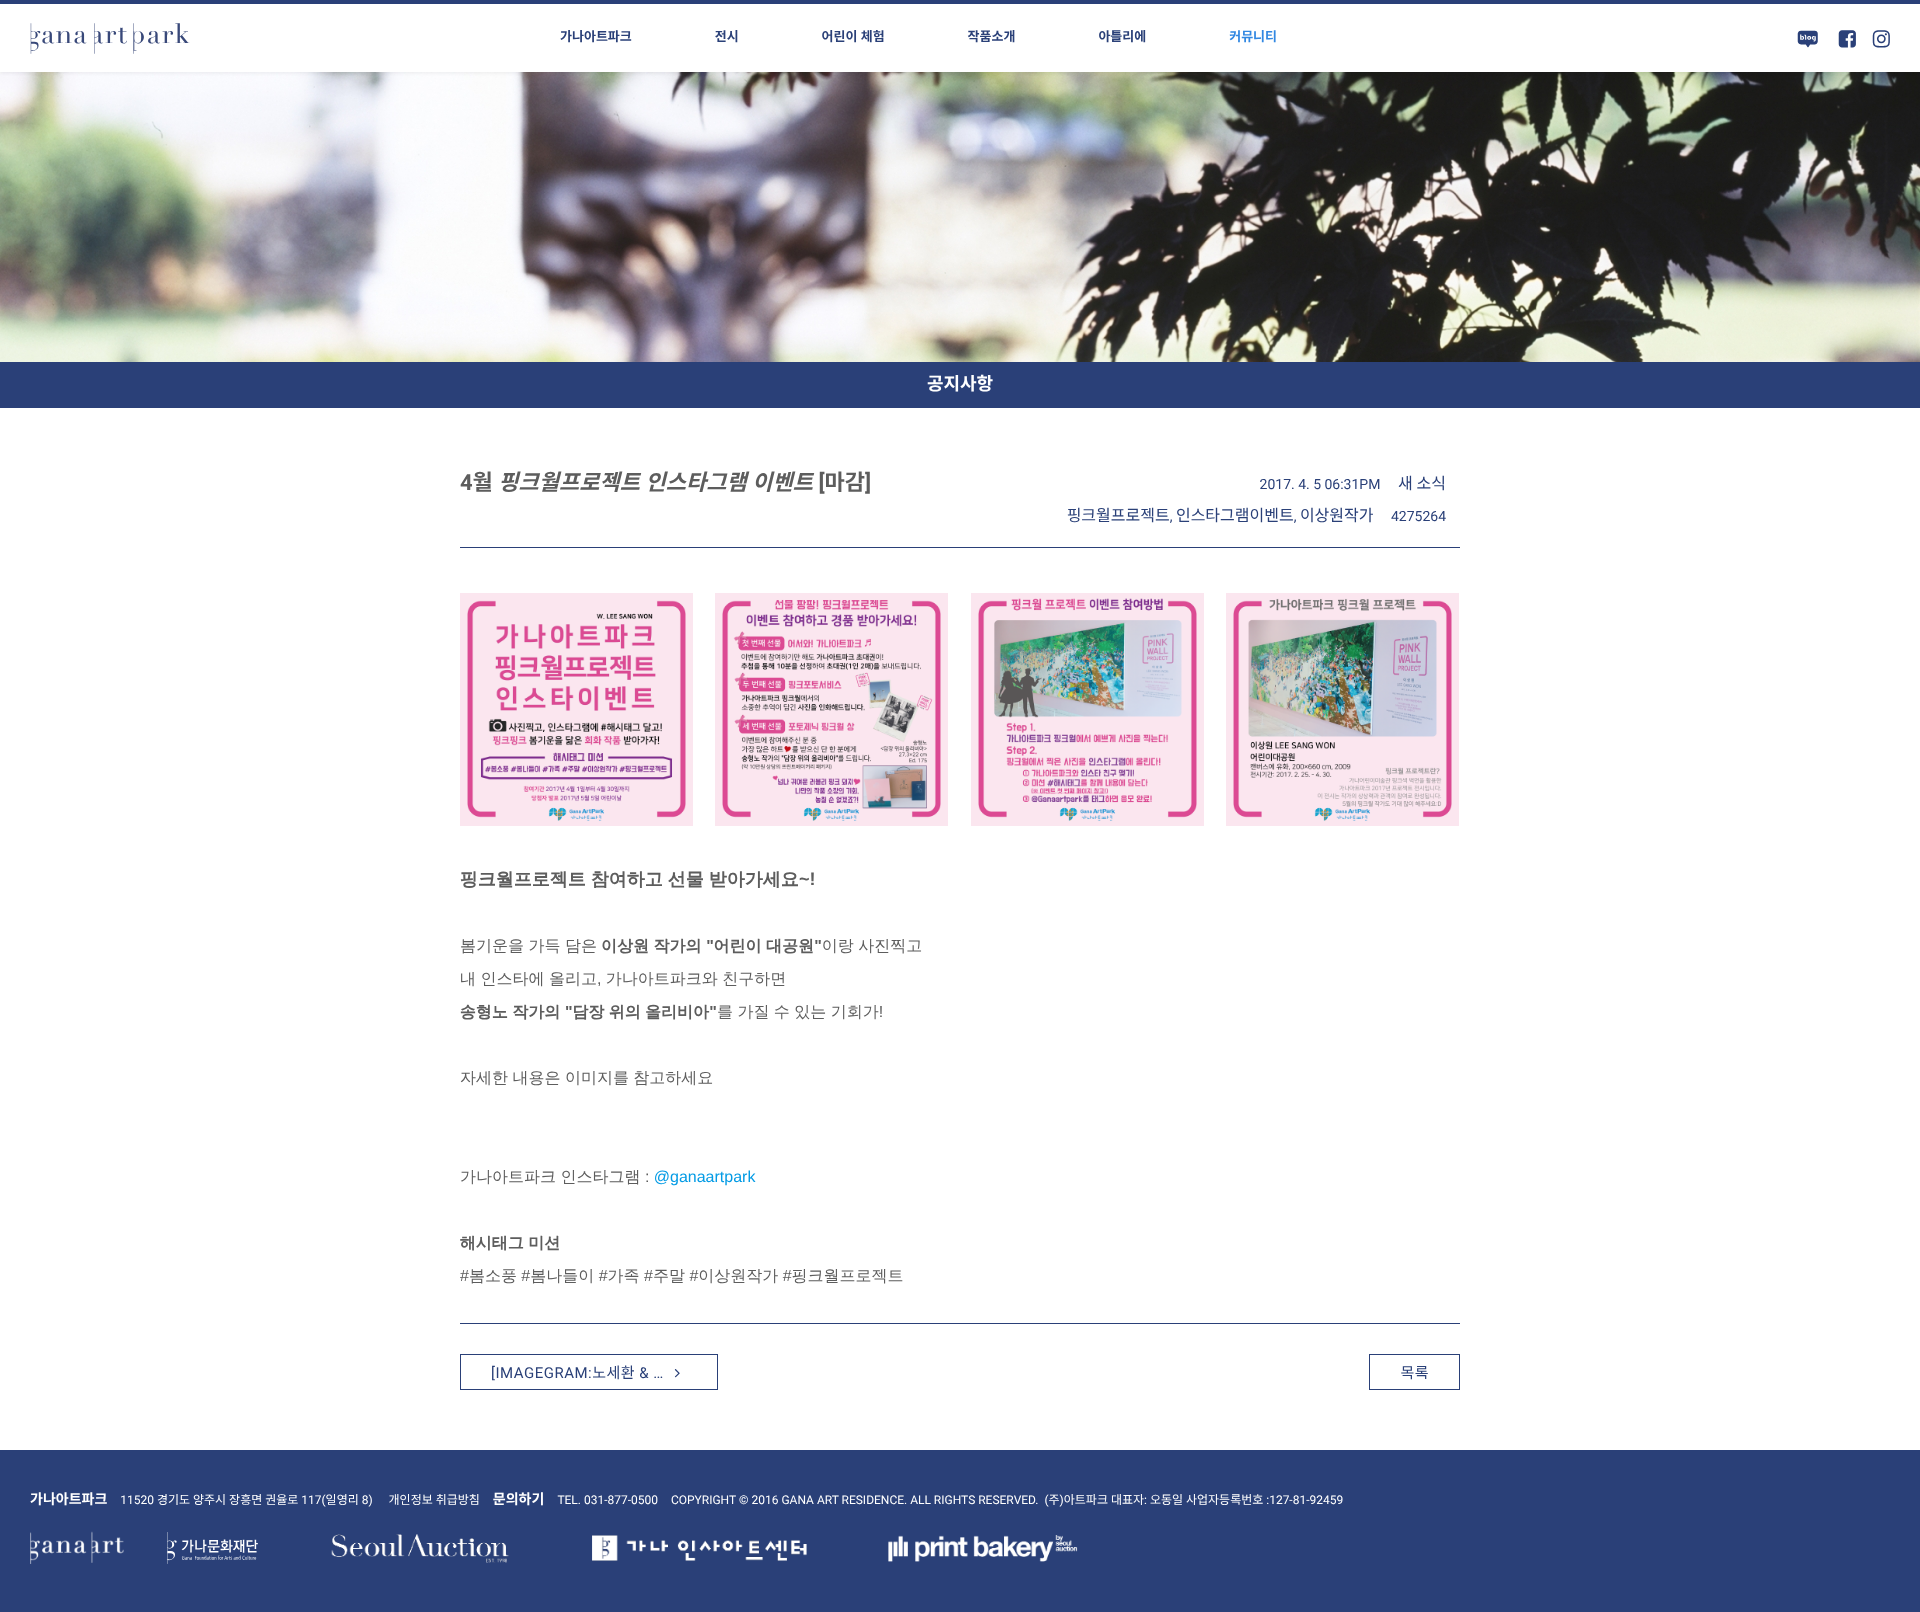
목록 (1414, 1373)
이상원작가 (1337, 515)
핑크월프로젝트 (1118, 515)
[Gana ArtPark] (110, 38)
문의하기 (519, 1500)
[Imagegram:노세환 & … (579, 1373)
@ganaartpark (705, 1177)
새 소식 (1422, 483)
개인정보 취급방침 (434, 1500)
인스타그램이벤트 (1235, 515)
